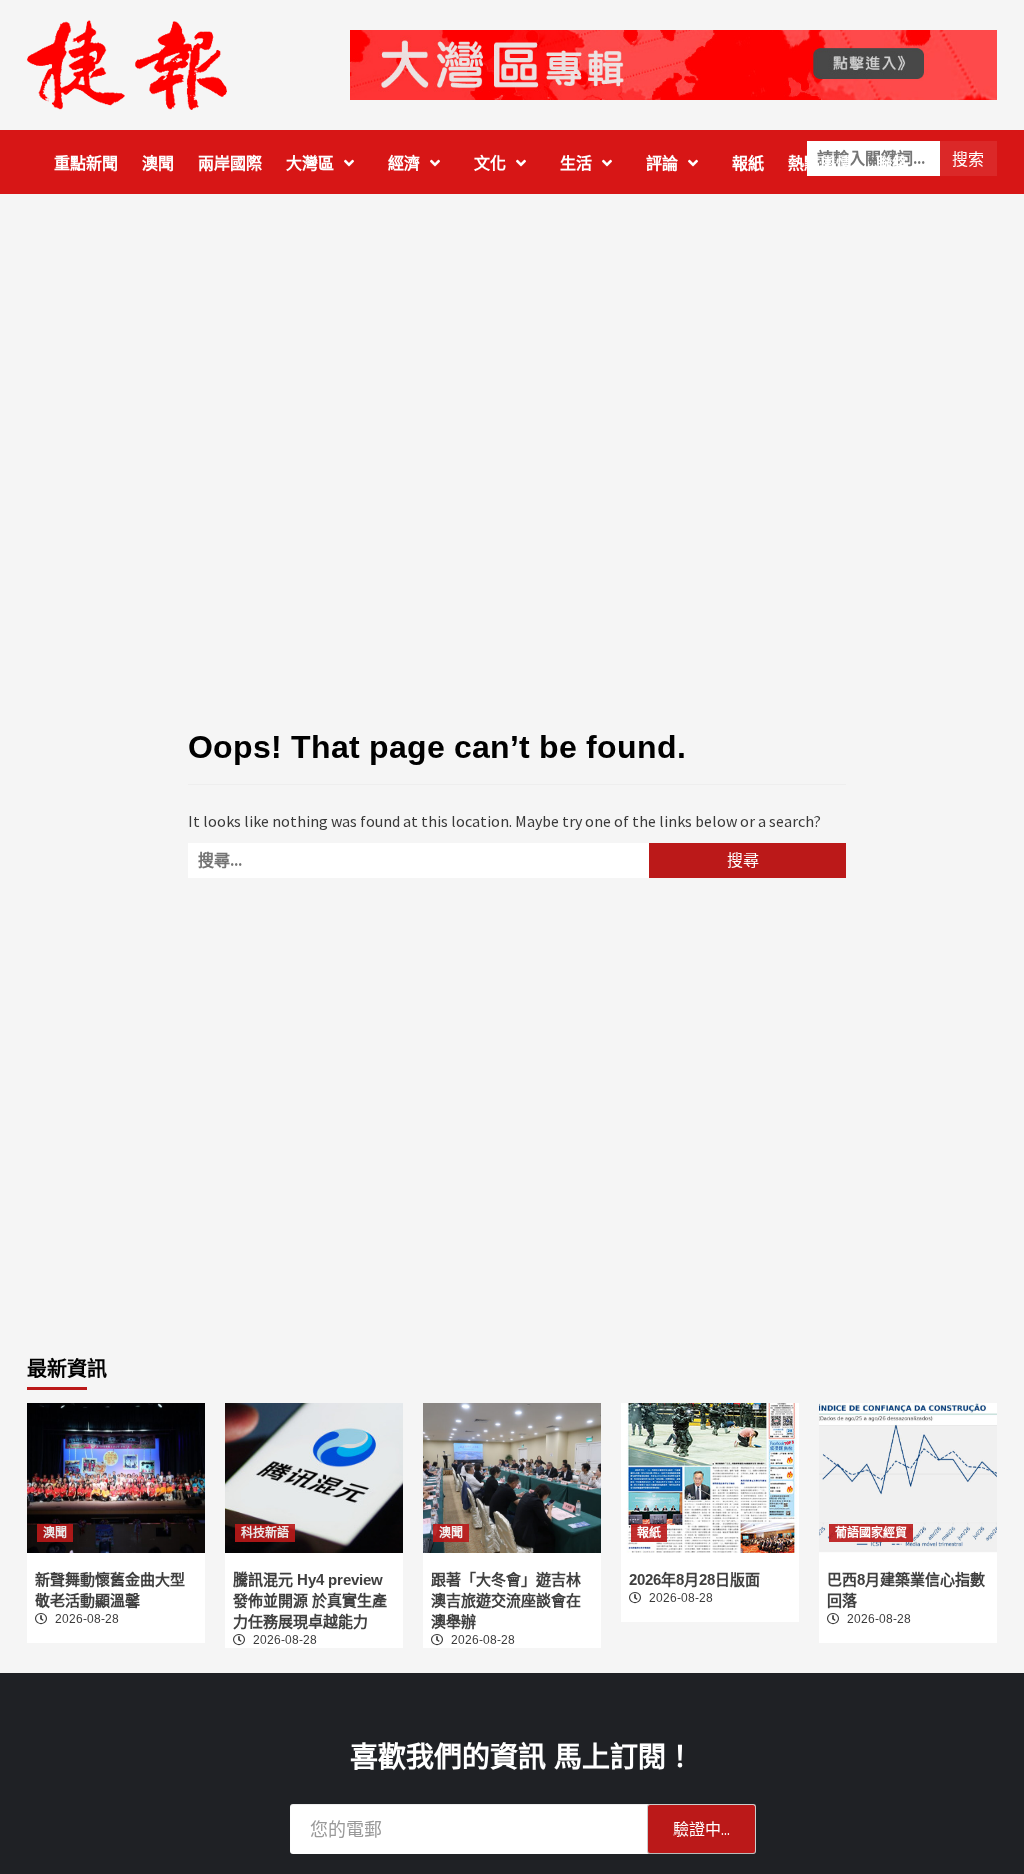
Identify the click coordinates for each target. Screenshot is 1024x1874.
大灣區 (310, 163)
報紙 (748, 163)
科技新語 (265, 1533)
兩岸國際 (230, 163)
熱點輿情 (820, 163)
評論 (662, 163)
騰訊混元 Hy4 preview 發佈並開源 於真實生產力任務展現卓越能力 (310, 1600)
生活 (576, 163)
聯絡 (892, 163)
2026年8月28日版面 (694, 1579)
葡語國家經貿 (871, 1533)
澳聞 (158, 163)
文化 (490, 163)
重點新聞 (86, 163)
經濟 (404, 163)
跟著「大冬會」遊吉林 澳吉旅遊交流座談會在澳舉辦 (506, 1600)
